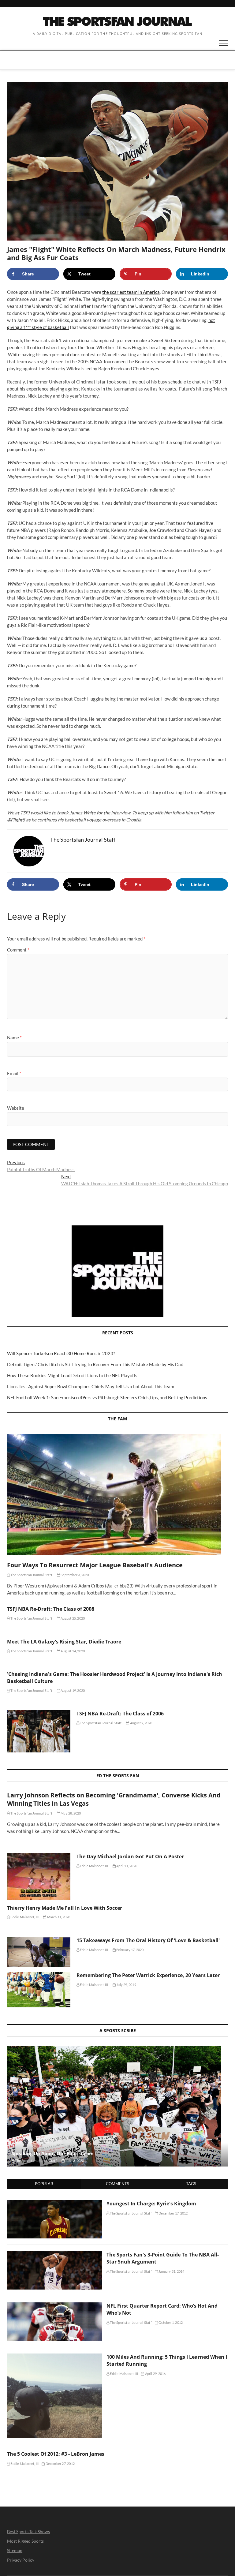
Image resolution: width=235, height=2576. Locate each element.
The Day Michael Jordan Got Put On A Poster (130, 1856)
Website (16, 1108)
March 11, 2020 (58, 1917)
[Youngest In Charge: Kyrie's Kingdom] (54, 2204)
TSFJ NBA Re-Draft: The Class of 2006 (120, 1714)
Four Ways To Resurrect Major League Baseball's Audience (95, 1565)
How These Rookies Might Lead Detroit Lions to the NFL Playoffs (72, 1375)
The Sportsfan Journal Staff (31, 1575)
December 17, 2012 (173, 2213)
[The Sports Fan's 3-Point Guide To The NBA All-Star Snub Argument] (54, 2255)
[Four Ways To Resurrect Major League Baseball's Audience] (117, 1494)
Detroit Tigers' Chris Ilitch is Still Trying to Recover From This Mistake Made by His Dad (95, 1364)
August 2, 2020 (141, 1723)
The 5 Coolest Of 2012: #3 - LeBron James (56, 2454)
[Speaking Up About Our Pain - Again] (117, 2106)
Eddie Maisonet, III (94, 1866)
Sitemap (15, 2550)
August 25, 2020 (72, 1618)
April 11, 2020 (126, 1866)
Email (14, 1073)
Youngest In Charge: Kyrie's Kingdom (151, 2204)
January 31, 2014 (171, 2271)
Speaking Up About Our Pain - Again (53, 2153)
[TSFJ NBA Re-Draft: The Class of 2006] (39, 1731)
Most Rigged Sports (25, 2541)
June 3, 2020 (74, 2161)
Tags (191, 2184)
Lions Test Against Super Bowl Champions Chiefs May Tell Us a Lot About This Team (91, 1386)
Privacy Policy (21, 2560)
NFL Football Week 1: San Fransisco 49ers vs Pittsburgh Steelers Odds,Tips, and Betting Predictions (107, 1397)
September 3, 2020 (75, 1575)
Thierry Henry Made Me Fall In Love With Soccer (65, 1908)
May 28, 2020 (71, 1813)
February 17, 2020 (130, 1950)
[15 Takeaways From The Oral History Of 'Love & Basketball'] (39, 1952)
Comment (18, 950)
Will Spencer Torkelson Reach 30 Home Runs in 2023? (61, 1353)
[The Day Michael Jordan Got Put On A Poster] (39, 1876)
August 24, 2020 (72, 1651)
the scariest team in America (131, 292)
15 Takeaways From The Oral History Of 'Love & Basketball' (148, 1940)
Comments (117, 2184)
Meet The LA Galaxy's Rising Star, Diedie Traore (64, 1642)
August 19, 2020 (72, 1690)
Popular (44, 2184)
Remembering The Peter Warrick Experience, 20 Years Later (148, 1975)
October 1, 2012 (170, 2322)
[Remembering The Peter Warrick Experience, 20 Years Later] (39, 1990)
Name (14, 1038)
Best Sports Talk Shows (28, 2531)
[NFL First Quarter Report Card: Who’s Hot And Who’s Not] (54, 2306)
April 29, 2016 (155, 2374)
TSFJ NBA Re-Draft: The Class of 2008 (51, 1609)
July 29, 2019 (126, 1985)
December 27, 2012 (60, 2464)
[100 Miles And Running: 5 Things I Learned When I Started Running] (54, 2357)
